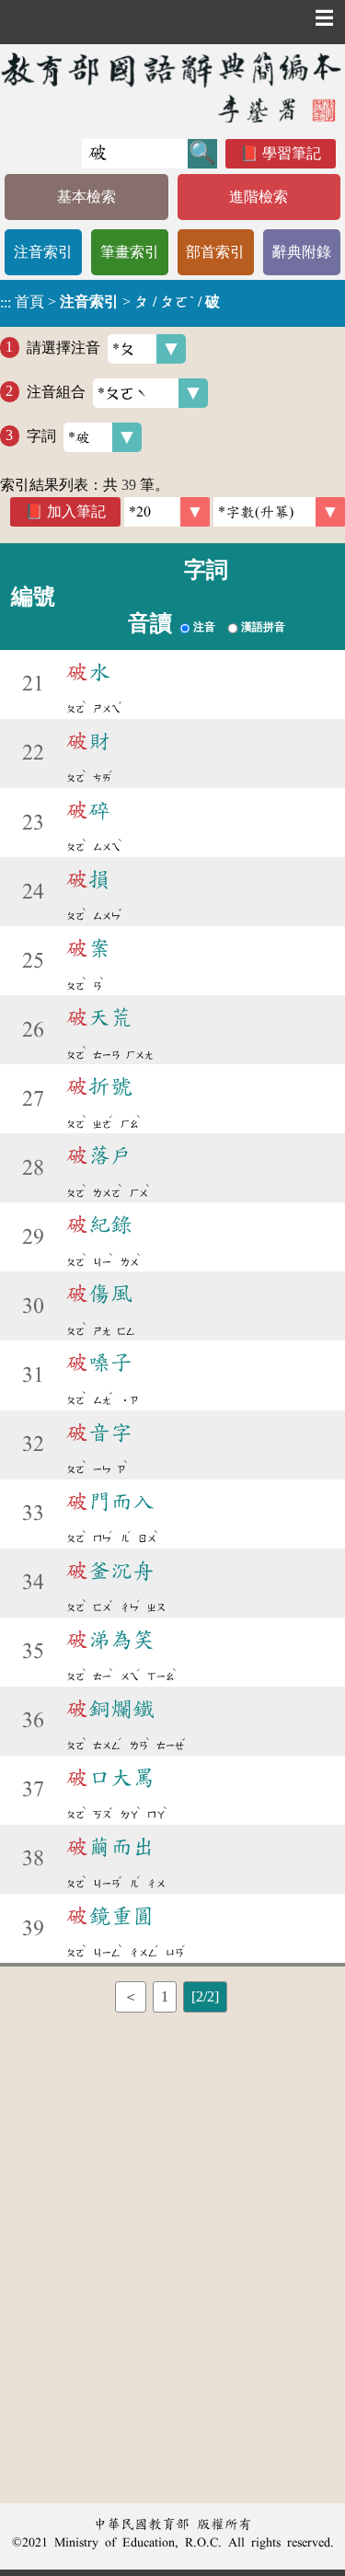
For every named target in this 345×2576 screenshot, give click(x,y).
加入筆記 (76, 511)
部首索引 (215, 252)
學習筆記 (292, 153)
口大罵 (110, 1778)
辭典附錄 (302, 252)
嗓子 (99, 1363)
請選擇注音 (63, 347)
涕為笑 (110, 1640)
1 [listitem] (165, 1996)
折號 (99, 1086)
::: (6, 303)
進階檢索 (259, 197)
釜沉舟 (110, 1571)
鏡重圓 (110, 1916)
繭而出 (110, 1847)
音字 (99, 1433)
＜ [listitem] (131, 1996)
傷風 (99, 1294)
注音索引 (43, 252)
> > (110, 302)
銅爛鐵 (110, 1709)
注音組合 (56, 391)
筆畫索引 (130, 252)
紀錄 (99, 1224)
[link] (279, 512)
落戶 (99, 1155)
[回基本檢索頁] (172, 87)
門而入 (110, 1502)
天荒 (99, 1017)
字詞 (41, 435)
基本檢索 (86, 197)
